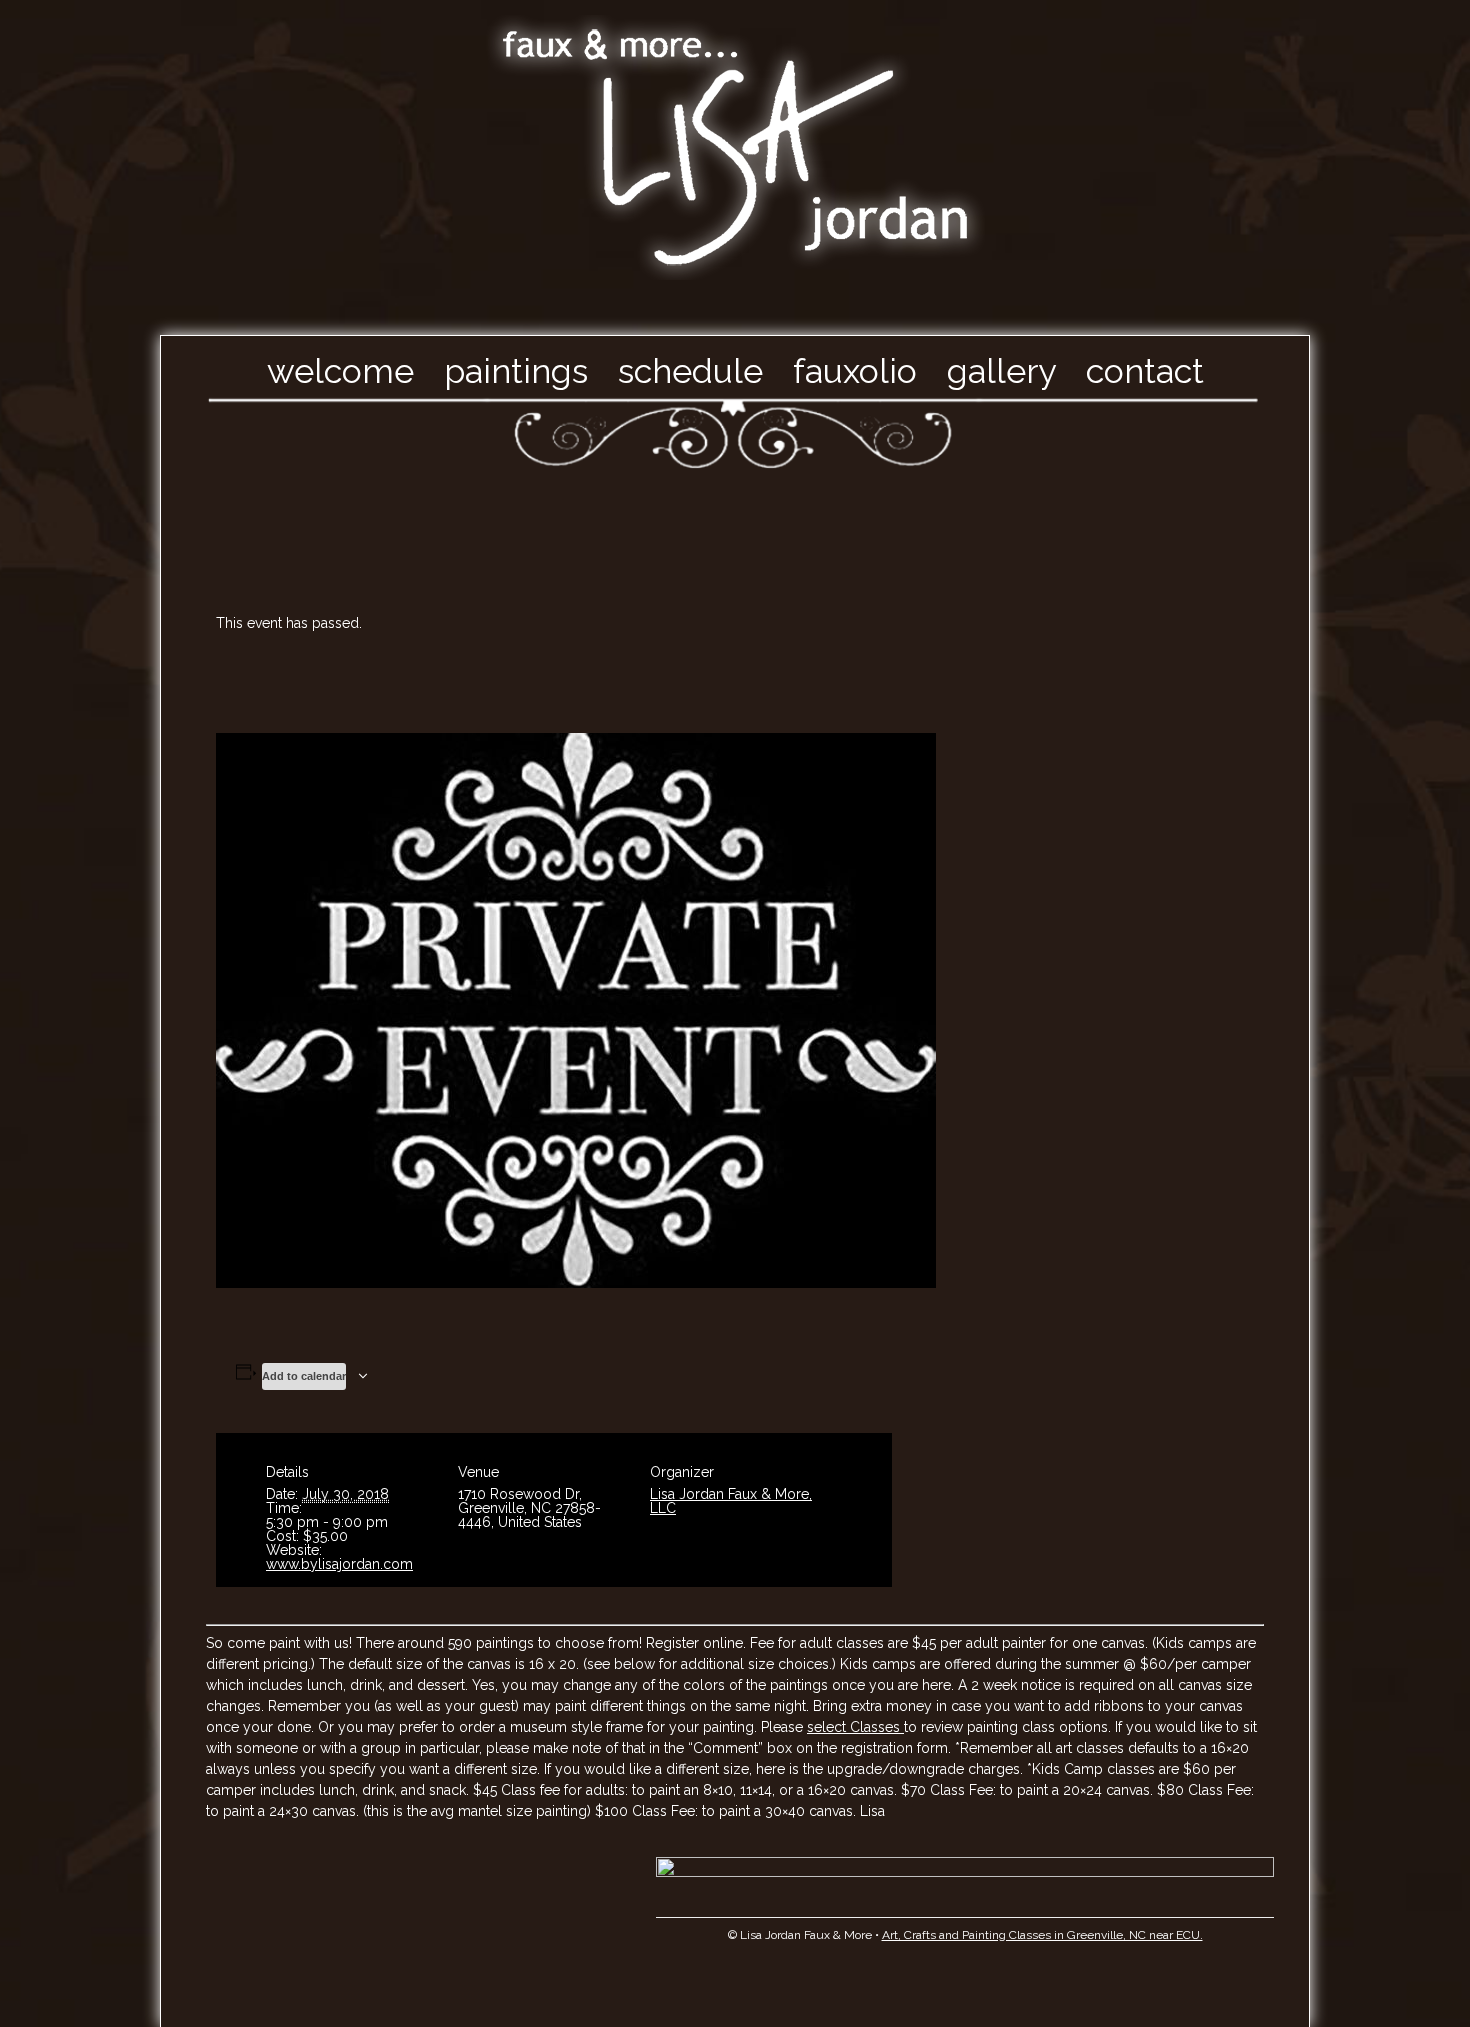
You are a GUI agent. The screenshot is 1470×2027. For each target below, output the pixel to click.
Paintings (516, 371)
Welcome (340, 371)
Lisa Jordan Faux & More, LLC (731, 1501)
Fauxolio (855, 371)
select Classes (855, 1727)
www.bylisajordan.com (339, 1564)
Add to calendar (304, 1376)
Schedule (690, 371)
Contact (1145, 371)
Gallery (1001, 371)
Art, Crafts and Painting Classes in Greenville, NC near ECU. (1042, 1935)
